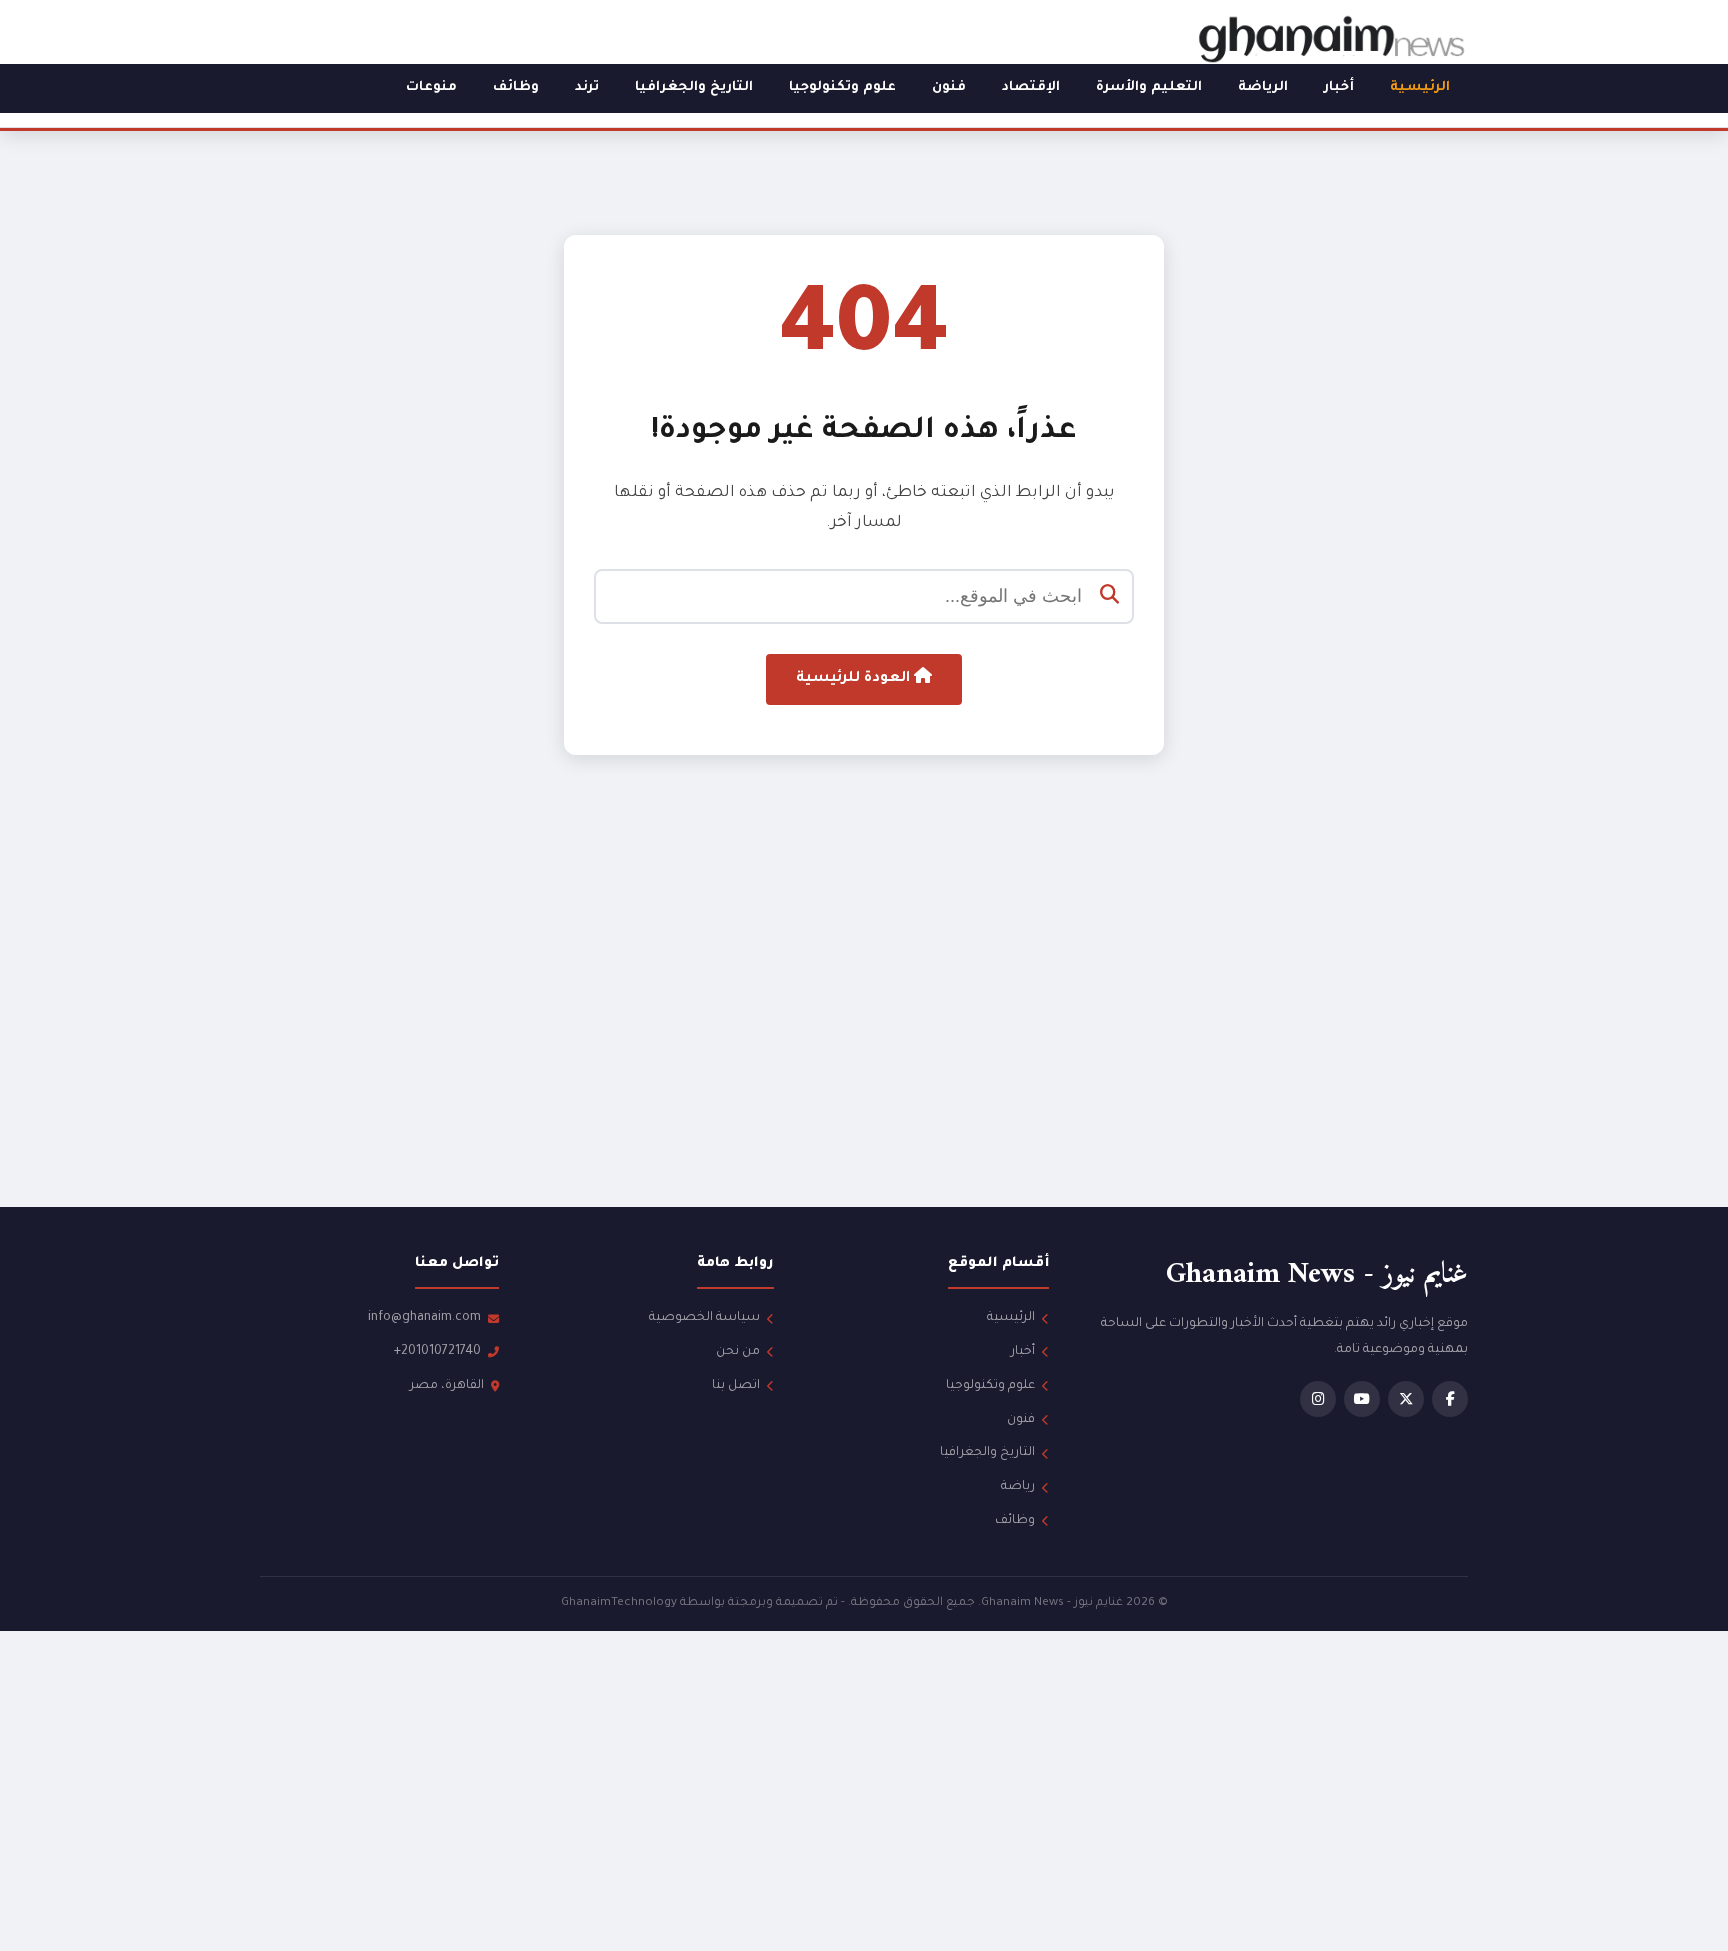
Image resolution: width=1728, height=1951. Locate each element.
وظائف (516, 88)
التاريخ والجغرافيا (694, 88)
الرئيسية (1420, 88)
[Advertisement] (864, 1019)
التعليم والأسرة (1149, 88)
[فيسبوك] (1450, 1399)
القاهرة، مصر (447, 1386)
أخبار (1339, 88)
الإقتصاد (1031, 88)
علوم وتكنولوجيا (842, 88)
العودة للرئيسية (855, 679)
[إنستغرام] (1318, 1399)
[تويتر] (1406, 1399)
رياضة (1018, 1487)
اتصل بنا (736, 1386)
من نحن (738, 1352)
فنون (949, 88)
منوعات (431, 88)
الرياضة (1263, 88)
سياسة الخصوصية (704, 1318)
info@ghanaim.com (424, 1318)
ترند (587, 88)
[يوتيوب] (1362, 1399)
